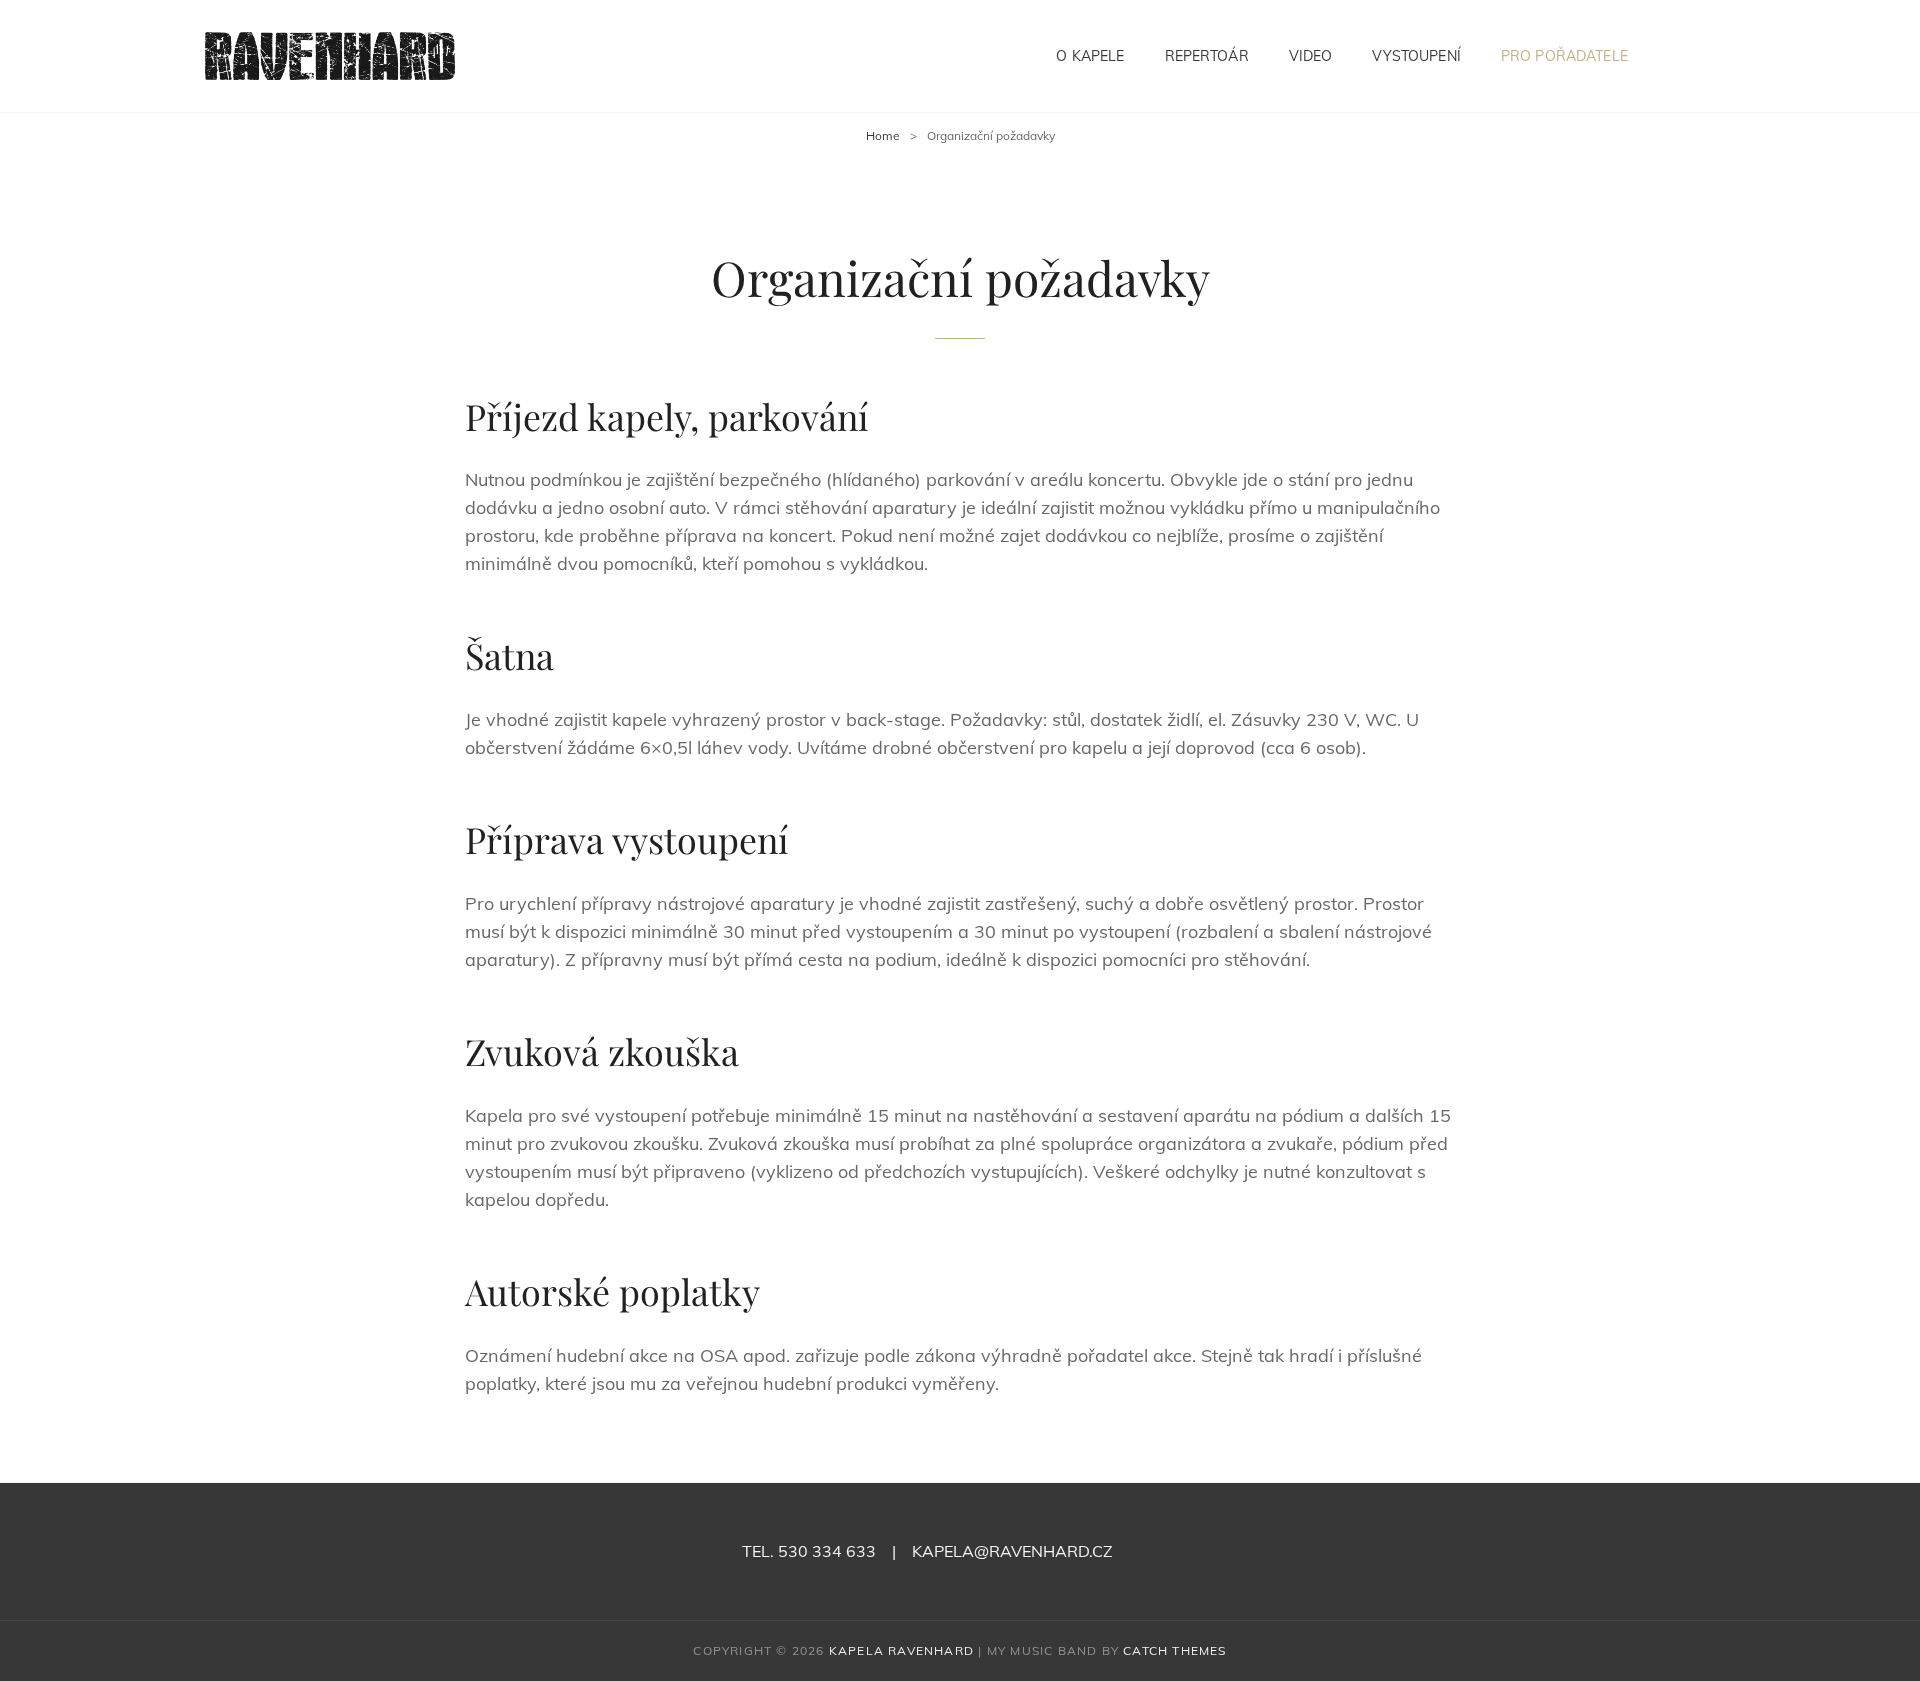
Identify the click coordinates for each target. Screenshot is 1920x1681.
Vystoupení (1416, 56)
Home (883, 135)
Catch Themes (1174, 1650)
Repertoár (1207, 56)
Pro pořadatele (1564, 56)
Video (1311, 56)
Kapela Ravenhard (901, 1650)
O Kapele (1090, 56)
